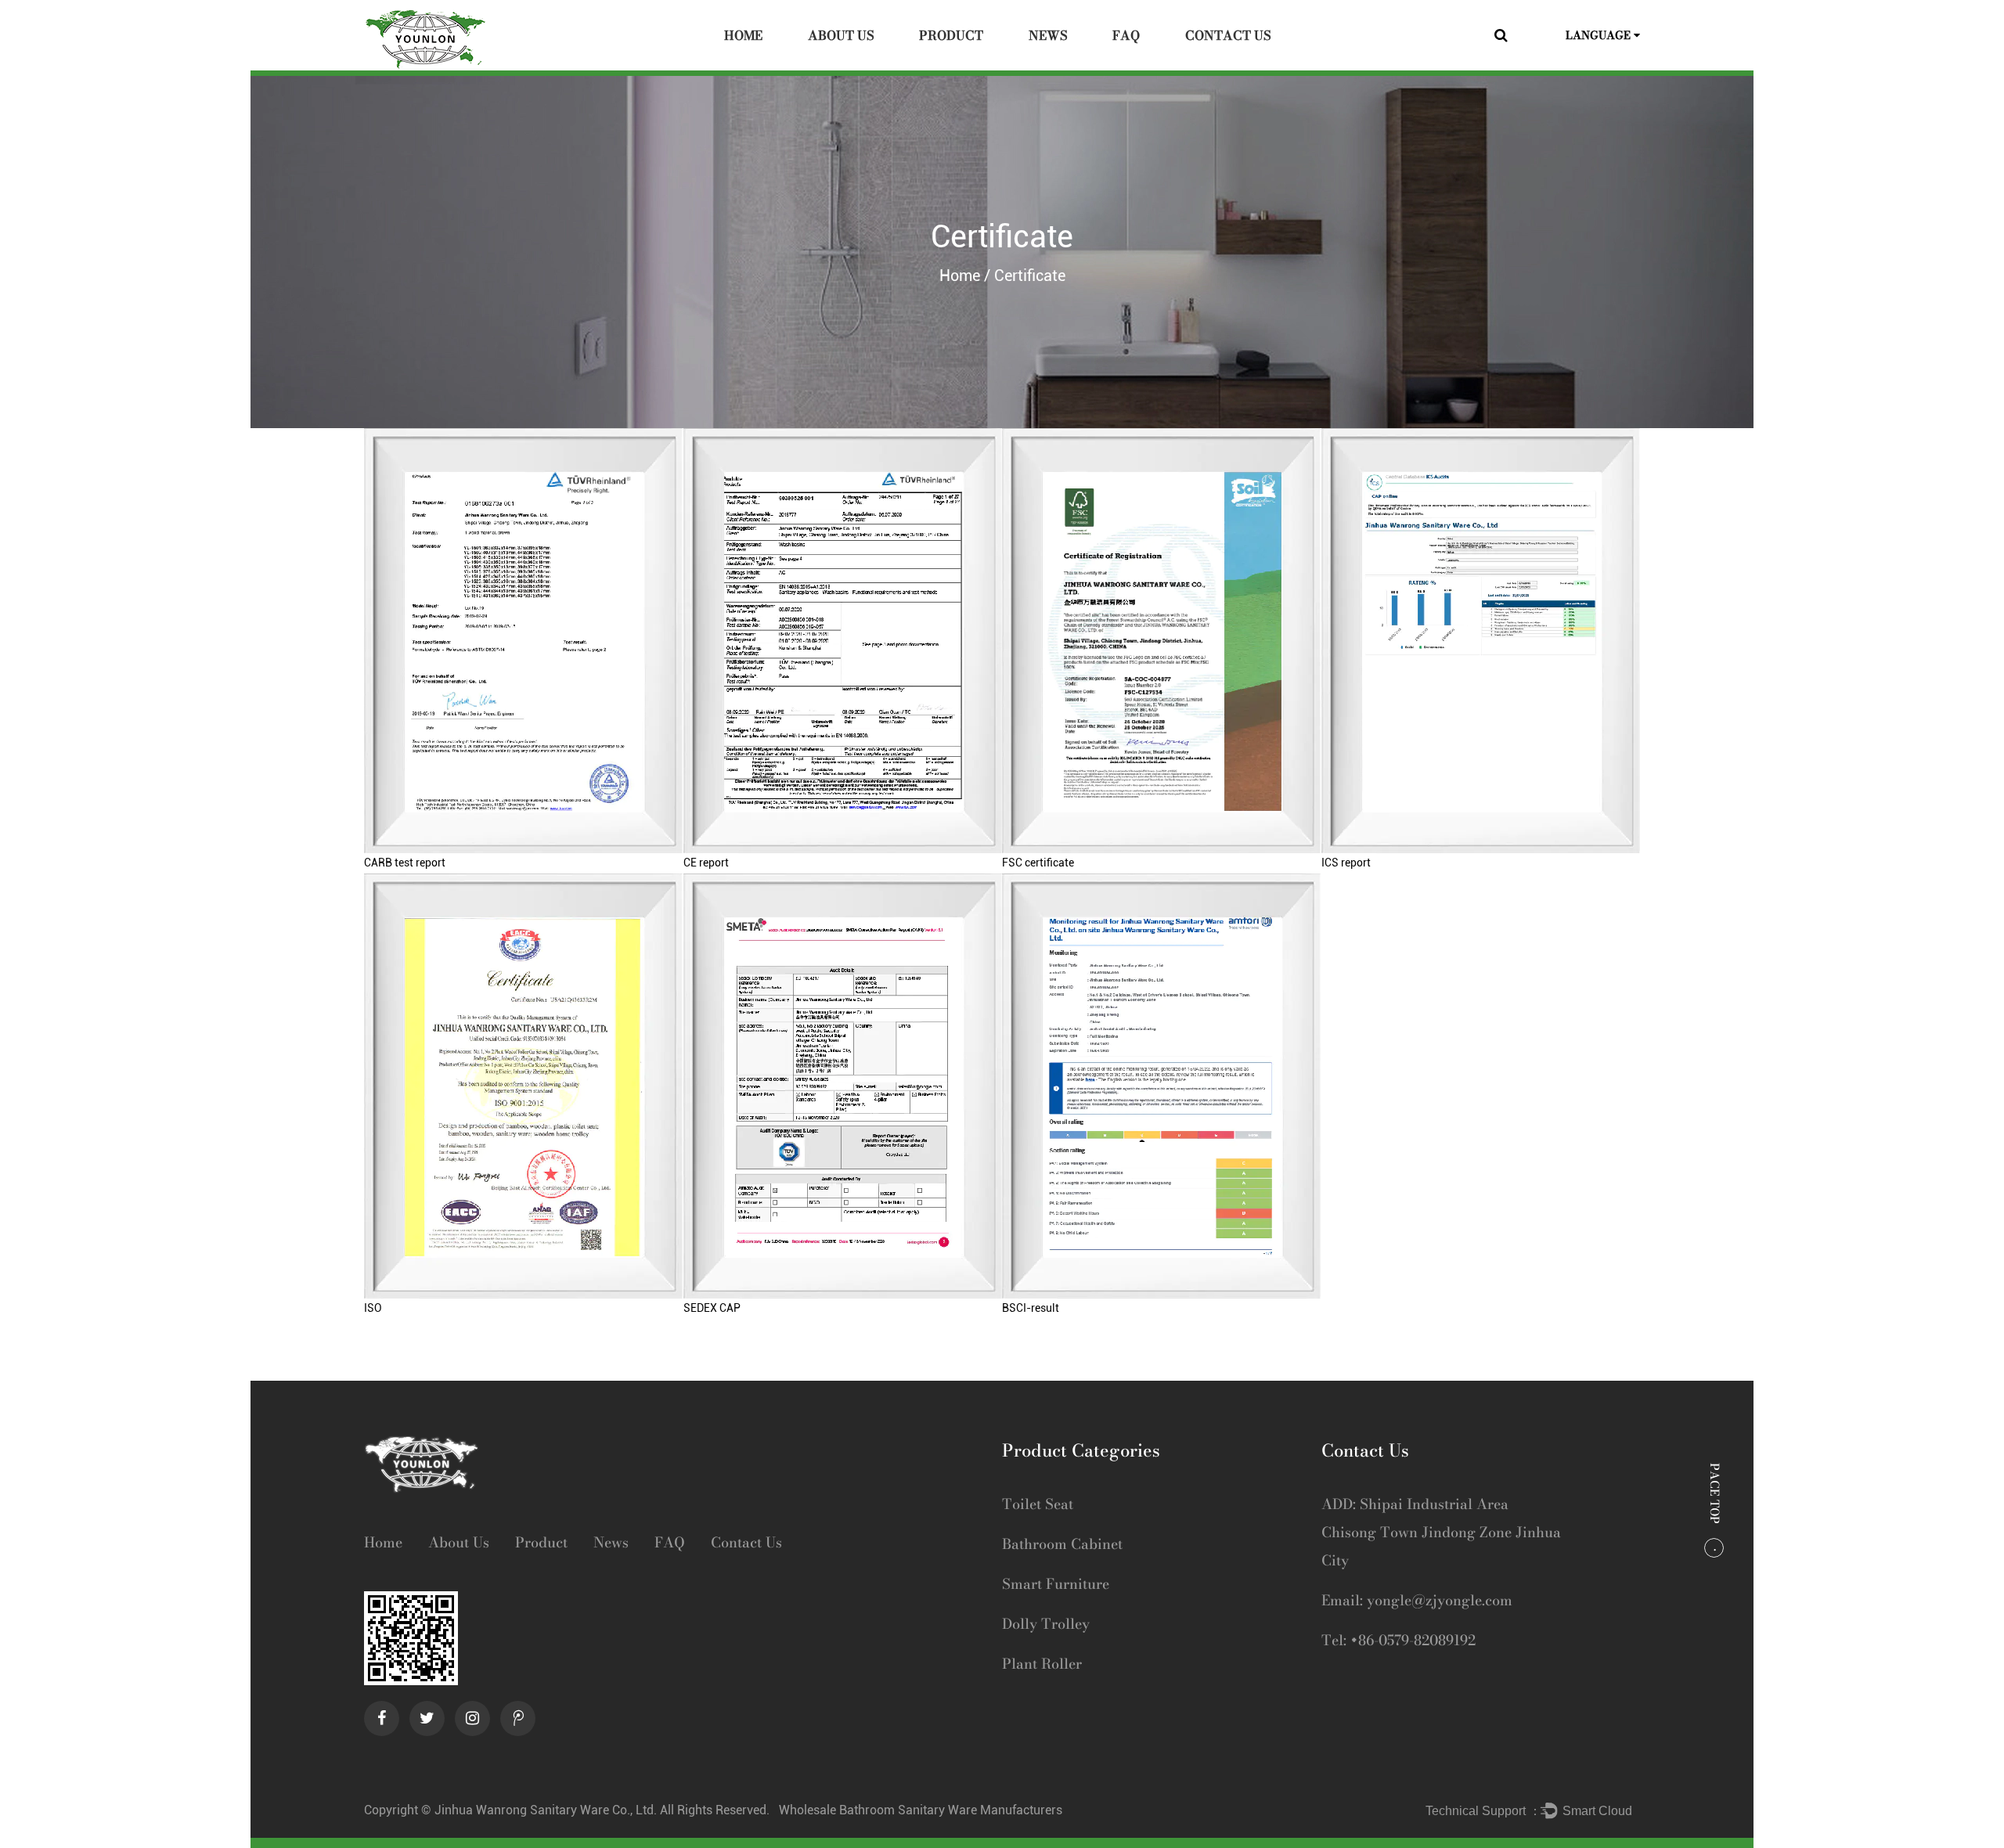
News (1048, 35)
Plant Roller (1042, 1664)
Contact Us (1228, 35)
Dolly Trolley (1046, 1624)
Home (743, 35)
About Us (841, 35)
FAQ (1126, 35)
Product (951, 35)
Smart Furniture (1056, 1584)
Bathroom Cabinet (1062, 1544)
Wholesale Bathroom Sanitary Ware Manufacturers (921, 1810)
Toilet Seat (1038, 1504)
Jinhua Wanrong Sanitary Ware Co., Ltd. (547, 1810)
